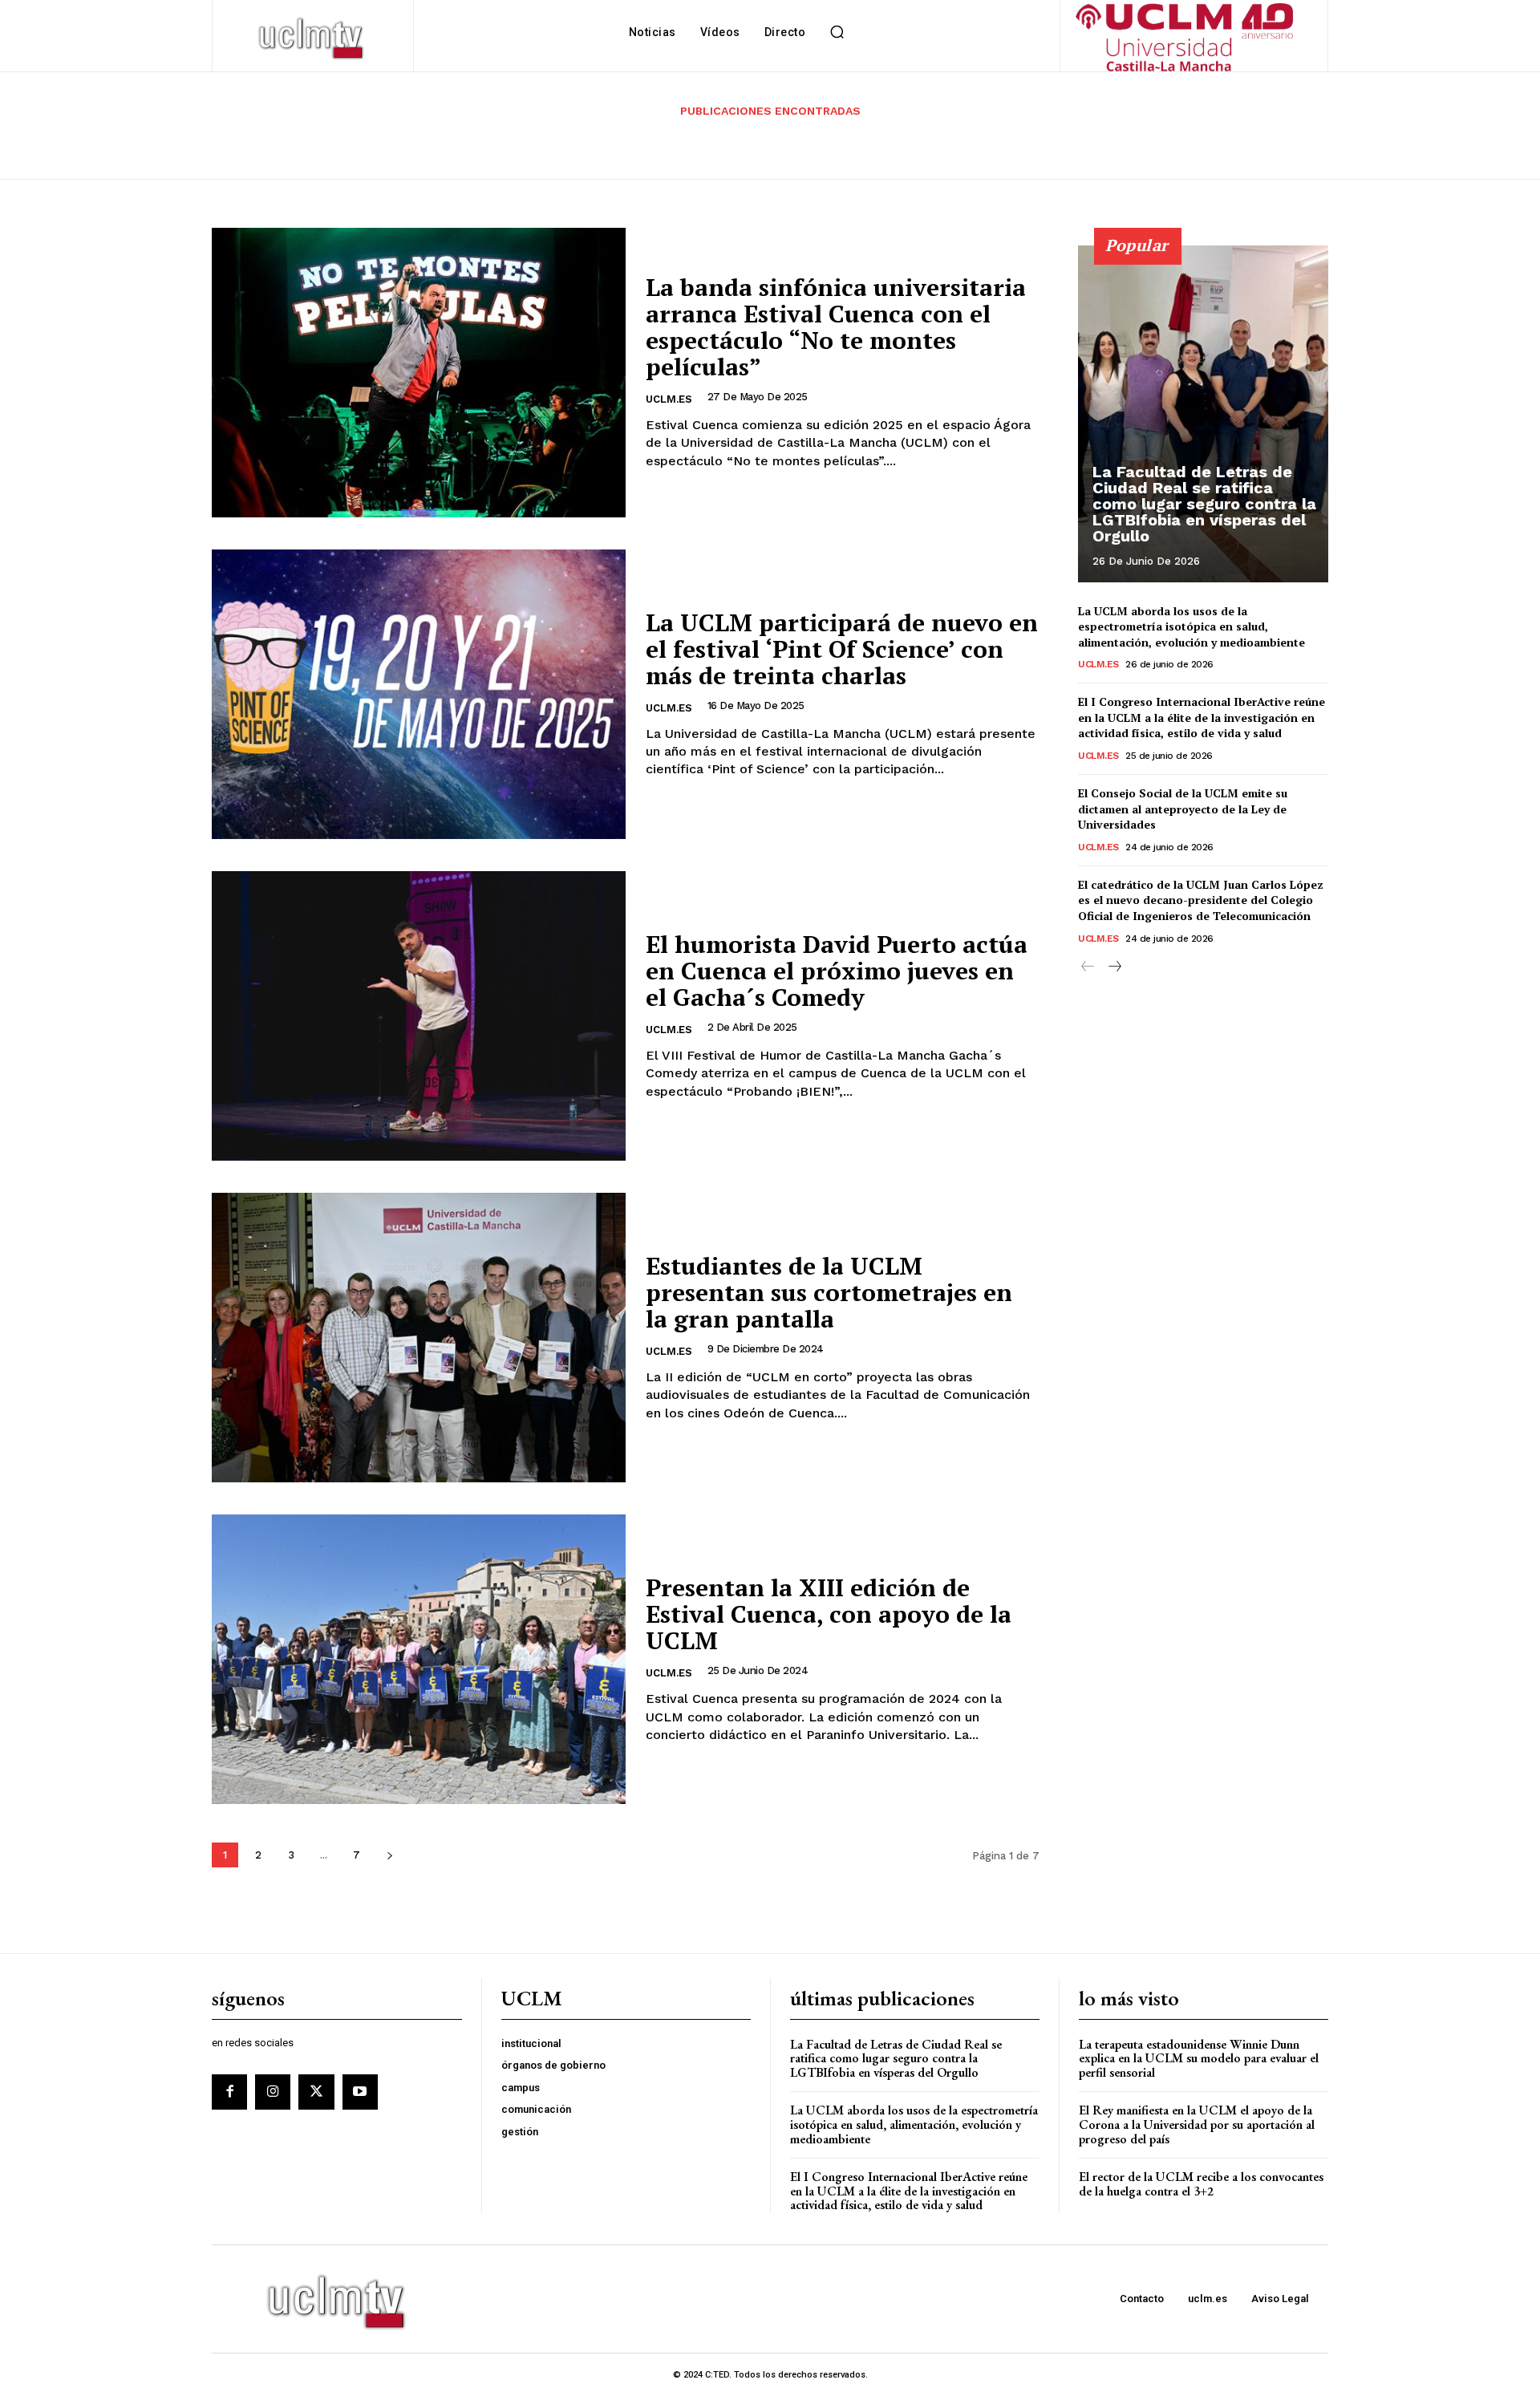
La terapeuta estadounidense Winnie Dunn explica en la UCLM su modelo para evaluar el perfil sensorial (1199, 2058)
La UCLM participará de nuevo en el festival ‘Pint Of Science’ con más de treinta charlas (842, 649)
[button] (837, 32)
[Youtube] (360, 2092)
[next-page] (389, 1855)
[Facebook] (229, 2092)
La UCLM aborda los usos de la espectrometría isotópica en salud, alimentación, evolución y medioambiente (1191, 626)
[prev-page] (1088, 967)
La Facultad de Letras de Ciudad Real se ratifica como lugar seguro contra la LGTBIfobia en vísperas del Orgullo (1204, 504)
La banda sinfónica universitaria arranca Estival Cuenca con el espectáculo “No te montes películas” (836, 327)
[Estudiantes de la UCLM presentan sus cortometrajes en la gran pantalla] (419, 1338)
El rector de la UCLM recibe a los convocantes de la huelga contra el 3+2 (1201, 2184)
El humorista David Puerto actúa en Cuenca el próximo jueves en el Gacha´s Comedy (837, 971)
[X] (316, 2092)
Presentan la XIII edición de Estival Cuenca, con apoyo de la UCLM (829, 1614)
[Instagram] (273, 2092)
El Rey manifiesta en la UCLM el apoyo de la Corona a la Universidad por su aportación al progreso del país (1197, 2124)
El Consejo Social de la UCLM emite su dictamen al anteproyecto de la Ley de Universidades (1183, 809)
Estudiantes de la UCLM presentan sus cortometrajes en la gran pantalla (829, 1292)
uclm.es (669, 399)
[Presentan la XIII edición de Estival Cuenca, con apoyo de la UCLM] (419, 1659)
